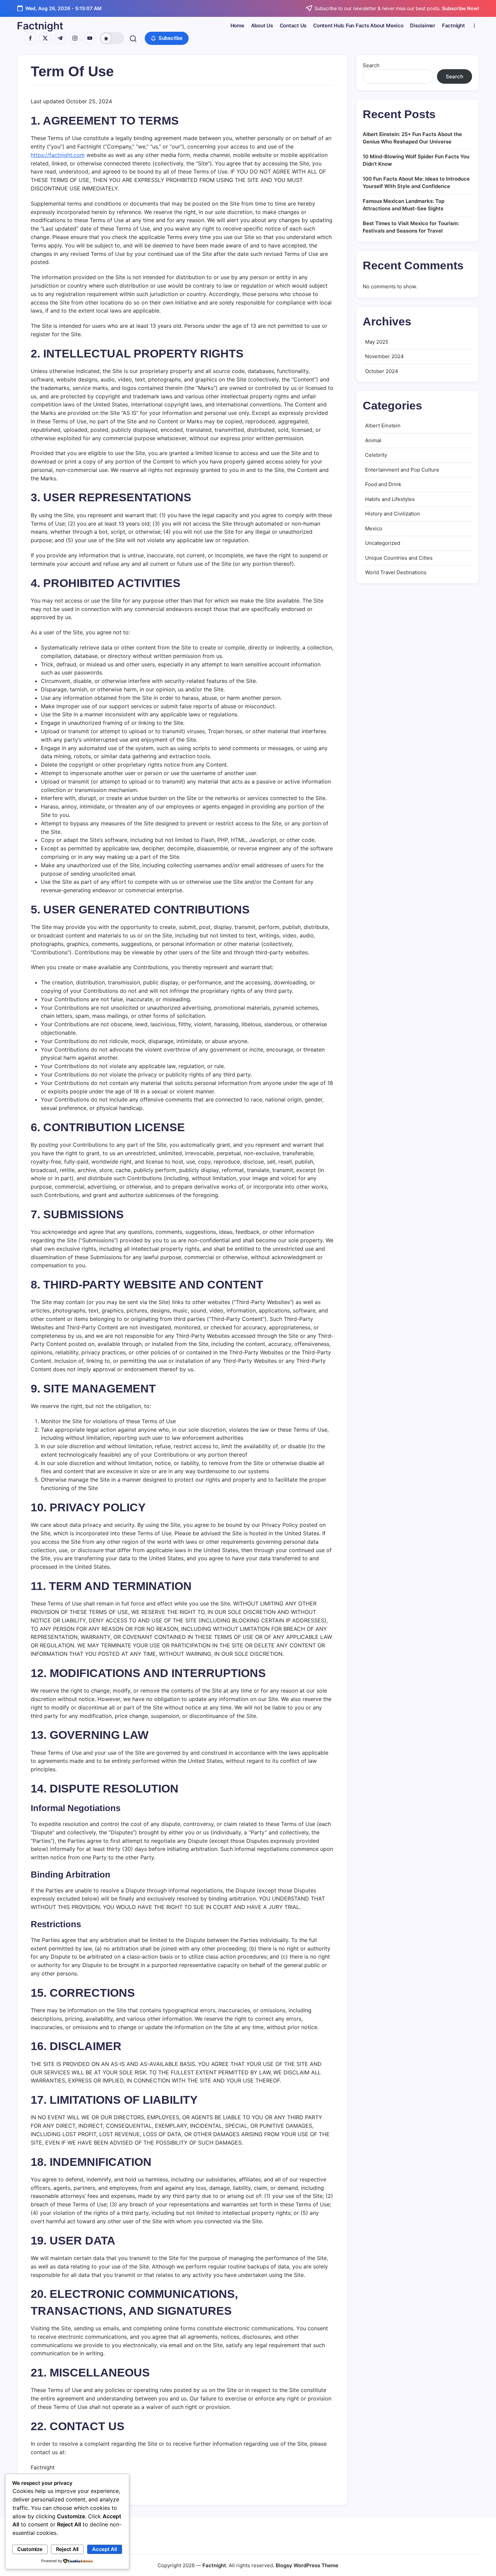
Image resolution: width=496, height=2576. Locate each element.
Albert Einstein (383, 426)
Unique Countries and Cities (399, 558)
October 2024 (382, 371)
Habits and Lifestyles (390, 499)
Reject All (67, 2549)
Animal (373, 440)
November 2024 (384, 356)
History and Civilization (393, 514)
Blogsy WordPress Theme (307, 2565)
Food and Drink (383, 484)
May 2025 (377, 342)
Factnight (40, 26)
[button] (112, 38)
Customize (30, 2549)
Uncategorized (383, 543)
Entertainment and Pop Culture (402, 470)
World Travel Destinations (396, 572)
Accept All (105, 2549)
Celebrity (376, 455)
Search (371, 65)
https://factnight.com (58, 155)
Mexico (374, 528)
